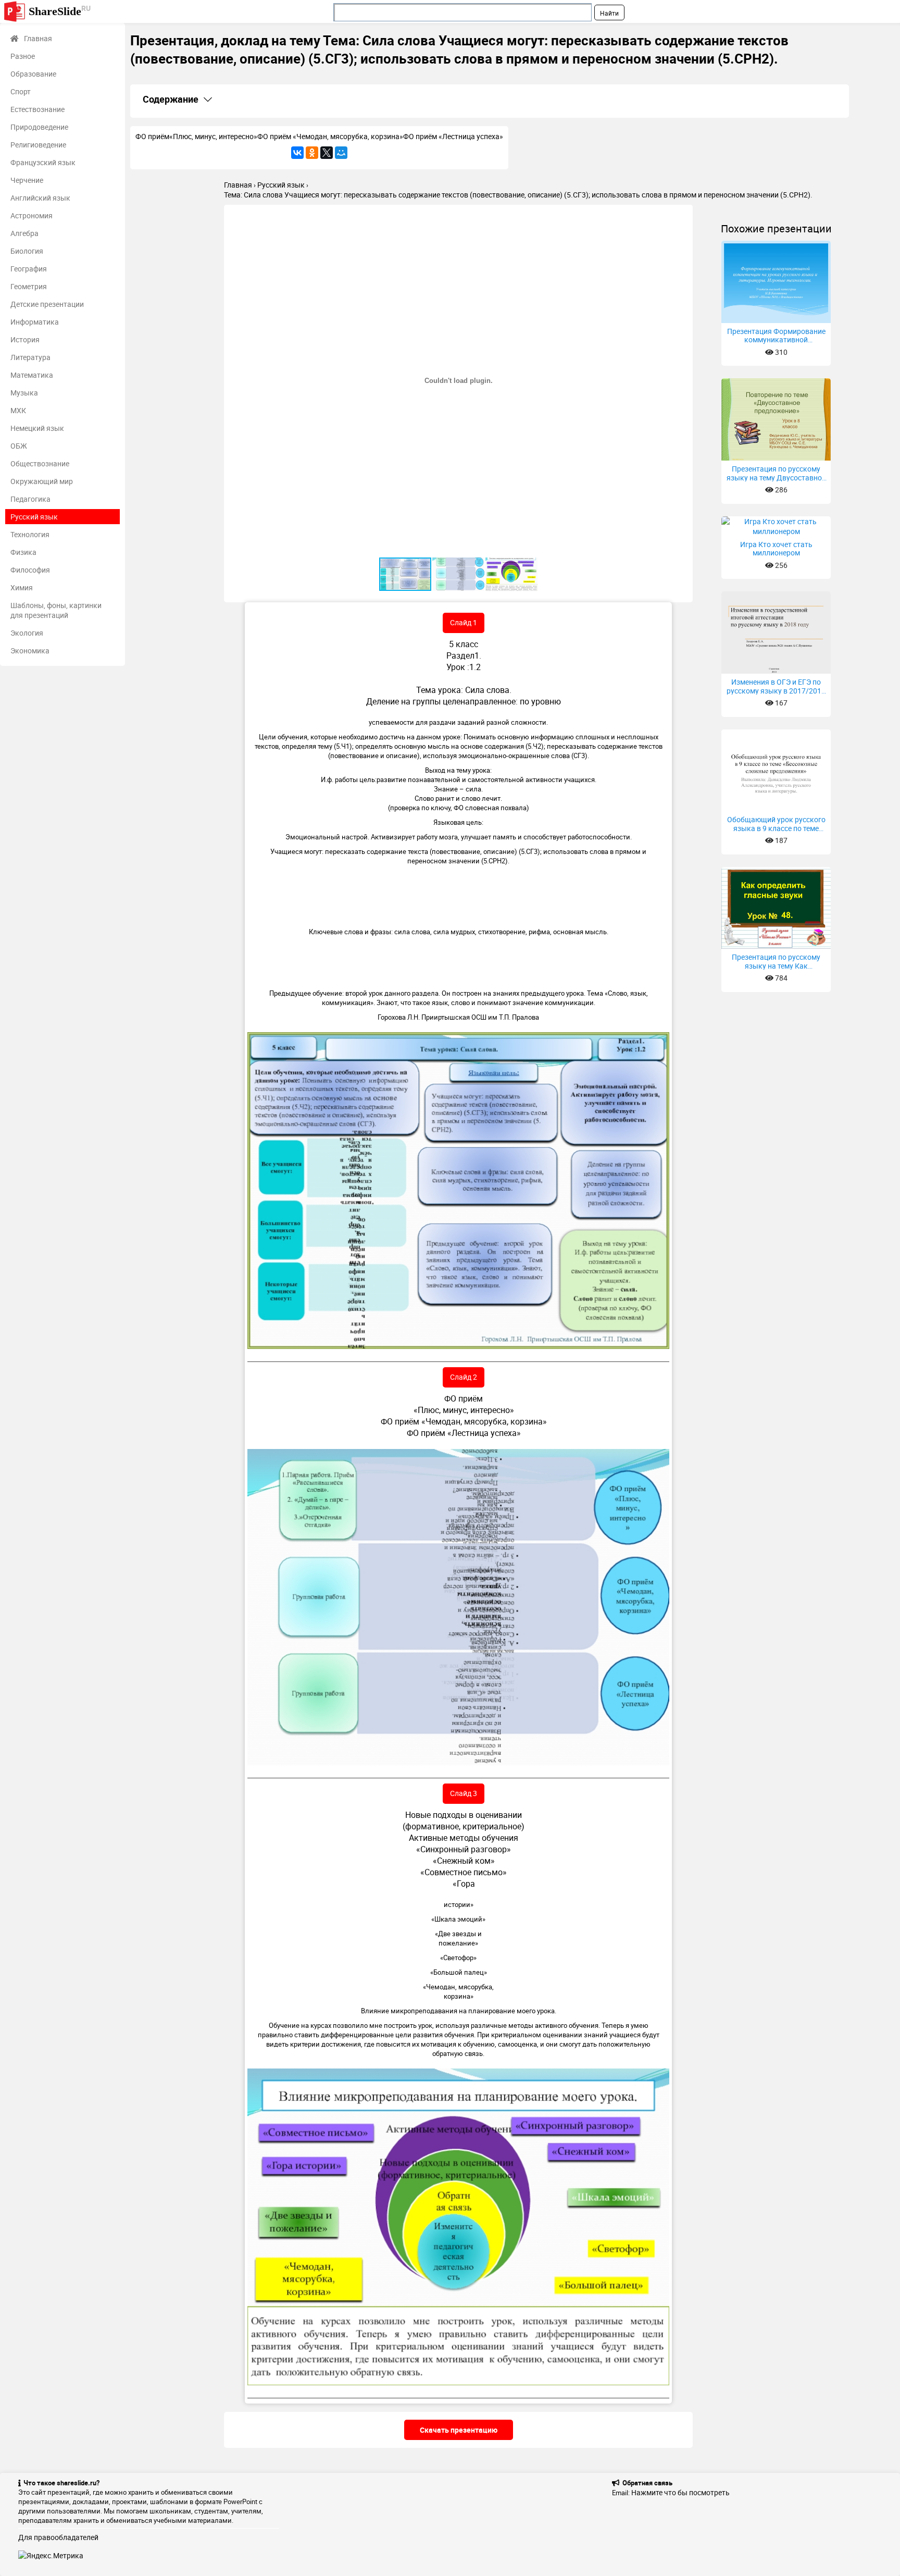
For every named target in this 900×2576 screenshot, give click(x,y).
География (29, 269)
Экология (27, 633)
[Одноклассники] (312, 153)
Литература (30, 357)
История (25, 339)
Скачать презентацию (459, 2430)
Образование (33, 74)
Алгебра (24, 233)
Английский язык (40, 198)
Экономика (30, 651)
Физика (23, 552)
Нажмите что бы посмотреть (680, 2492)
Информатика (35, 322)
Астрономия (32, 215)
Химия (22, 587)
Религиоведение (38, 145)
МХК (18, 410)
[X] (327, 153)
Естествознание (37, 109)
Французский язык (43, 162)
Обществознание (40, 463)
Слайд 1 (464, 622)
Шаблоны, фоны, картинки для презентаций (56, 610)
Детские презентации (47, 304)
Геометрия (29, 286)
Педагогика (30, 499)
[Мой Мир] (341, 153)
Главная (38, 38)
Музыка (24, 393)
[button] (683, 214)
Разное (23, 56)
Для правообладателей (58, 2537)
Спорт (21, 91)
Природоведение (39, 127)
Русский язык (34, 517)
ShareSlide (60, 11)
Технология (30, 534)
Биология (27, 251)
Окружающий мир (42, 481)
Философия (30, 570)
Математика (32, 375)
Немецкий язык (37, 428)
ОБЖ (19, 446)
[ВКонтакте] (297, 153)
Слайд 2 (464, 1377)
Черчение (27, 180)
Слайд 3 (464, 1793)
